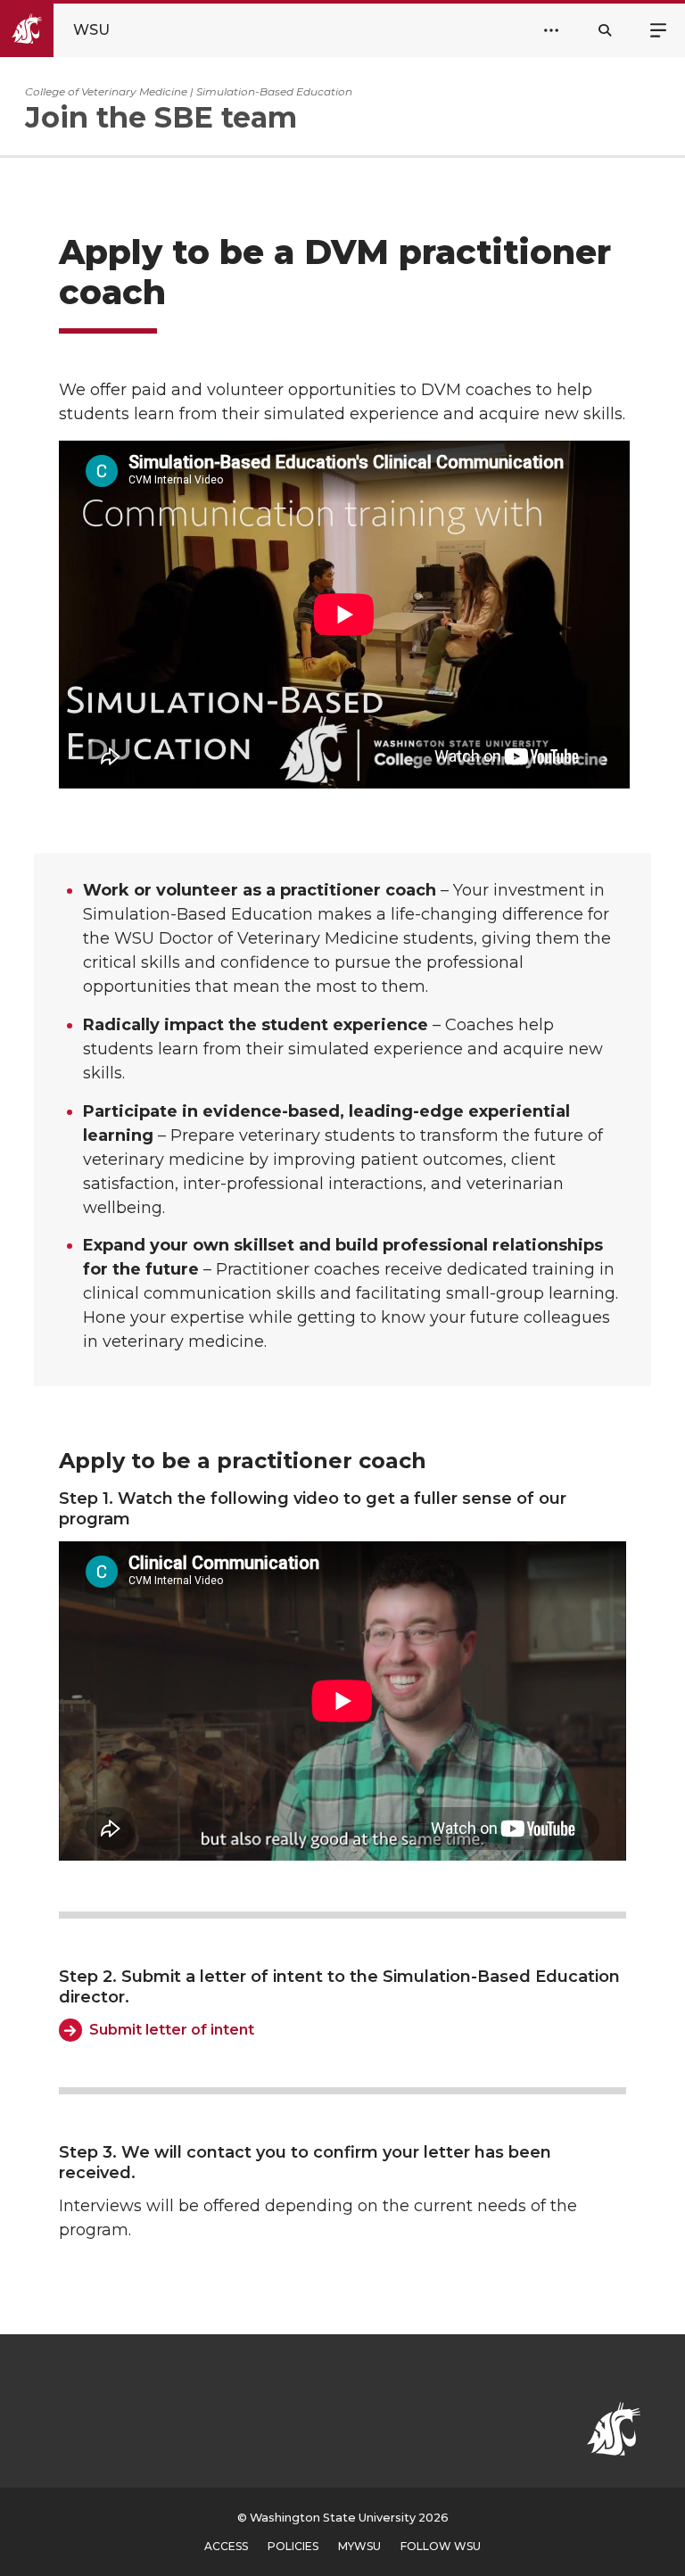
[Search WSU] (605, 30)
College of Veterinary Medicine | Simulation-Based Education (189, 91)
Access (226, 2546)
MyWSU (359, 2546)
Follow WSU (441, 2546)
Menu (658, 29)
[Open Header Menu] (551, 30)
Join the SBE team (161, 117)
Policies (293, 2546)
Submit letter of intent (172, 2030)
